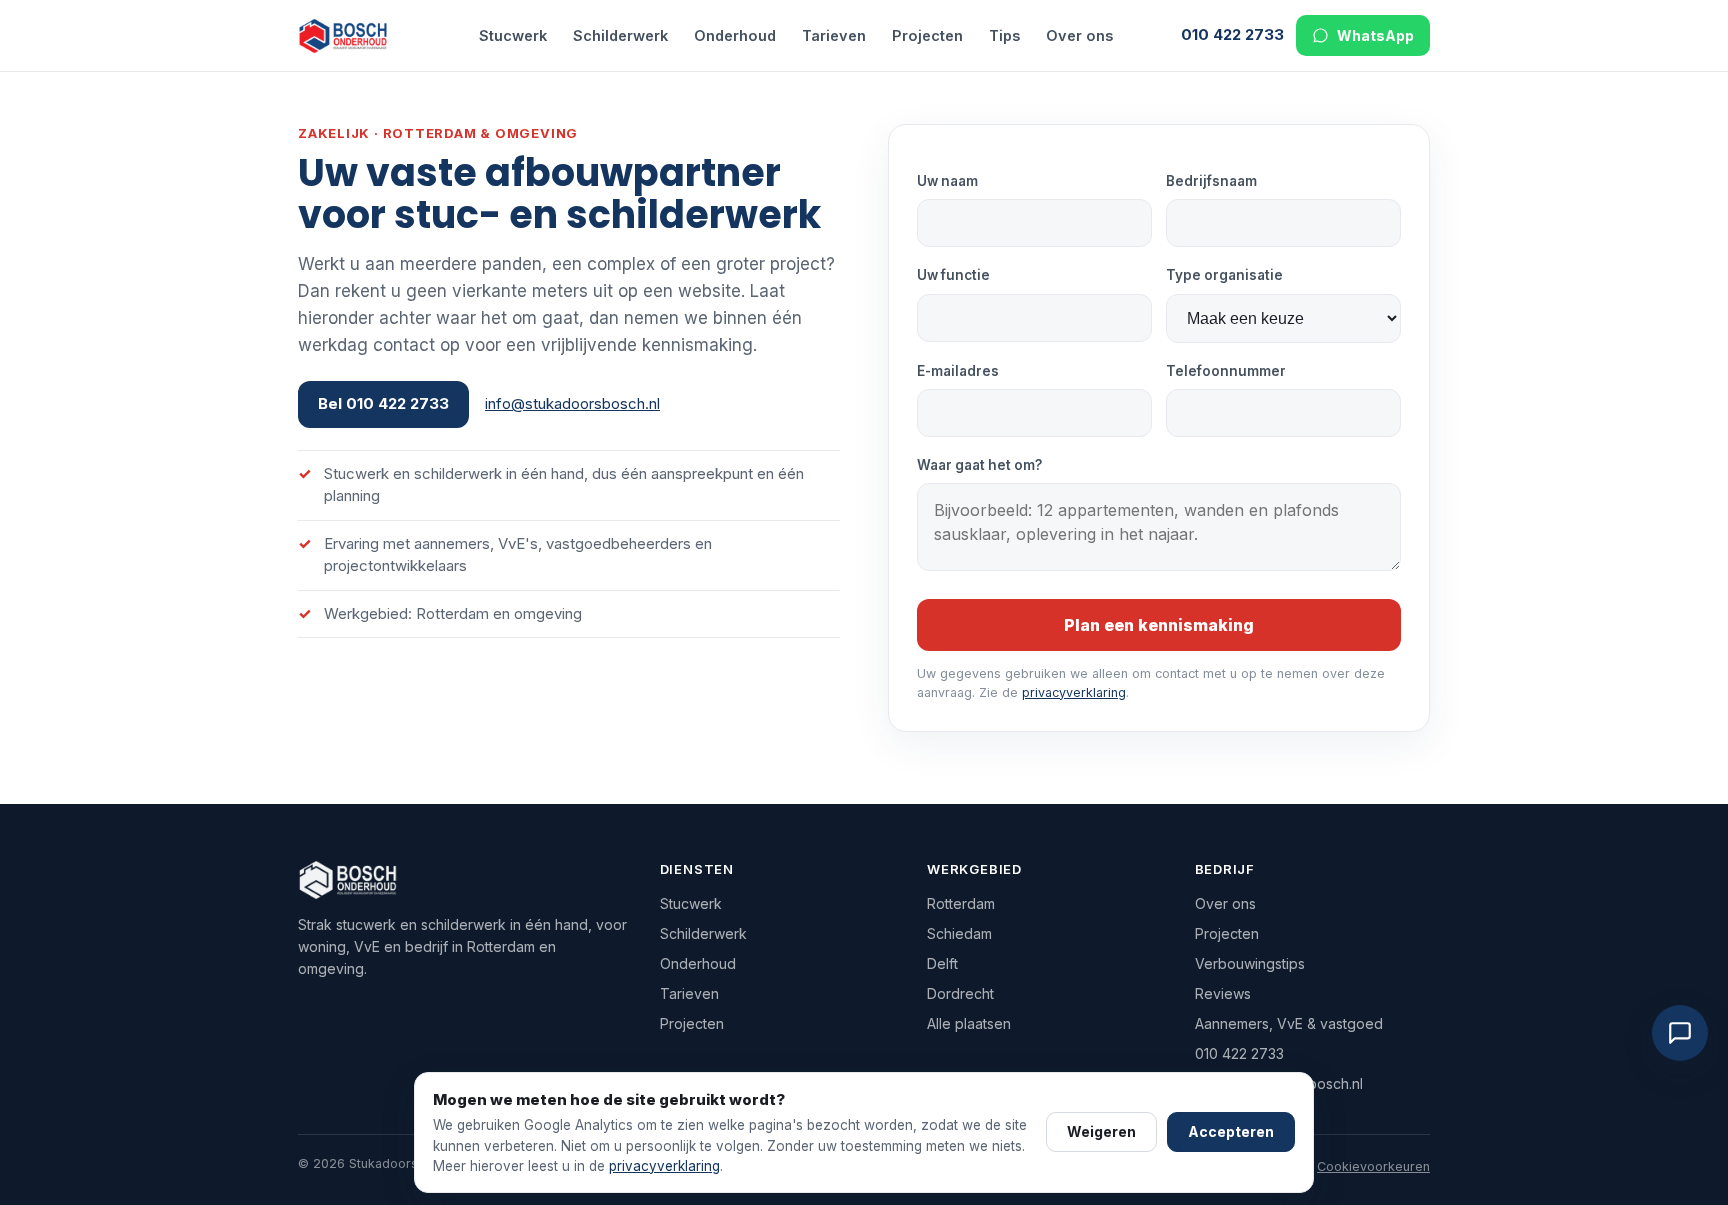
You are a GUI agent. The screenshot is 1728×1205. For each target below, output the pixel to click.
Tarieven (834, 35)
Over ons (1079, 35)
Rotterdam (961, 903)
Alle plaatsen (969, 1023)
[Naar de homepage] (354, 36)
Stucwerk (513, 35)
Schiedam (959, 933)
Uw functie (953, 275)
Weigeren (1101, 1131)
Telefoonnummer (1226, 371)
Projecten (927, 35)
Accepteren (1231, 1131)
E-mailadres (958, 371)
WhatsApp (1375, 35)
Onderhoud (735, 35)
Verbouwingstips (1250, 963)
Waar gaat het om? (979, 465)
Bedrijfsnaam (1211, 181)
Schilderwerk (620, 35)
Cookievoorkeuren (1373, 1166)
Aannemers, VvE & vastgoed (1289, 1023)
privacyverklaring (1074, 692)
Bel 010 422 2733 (383, 403)
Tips (1004, 35)
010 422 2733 (1232, 34)
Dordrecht (960, 993)
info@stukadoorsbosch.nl (572, 403)
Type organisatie (1224, 275)
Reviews (1223, 993)
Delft (942, 963)
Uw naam (947, 181)
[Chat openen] (1680, 1033)
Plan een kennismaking (1159, 625)
